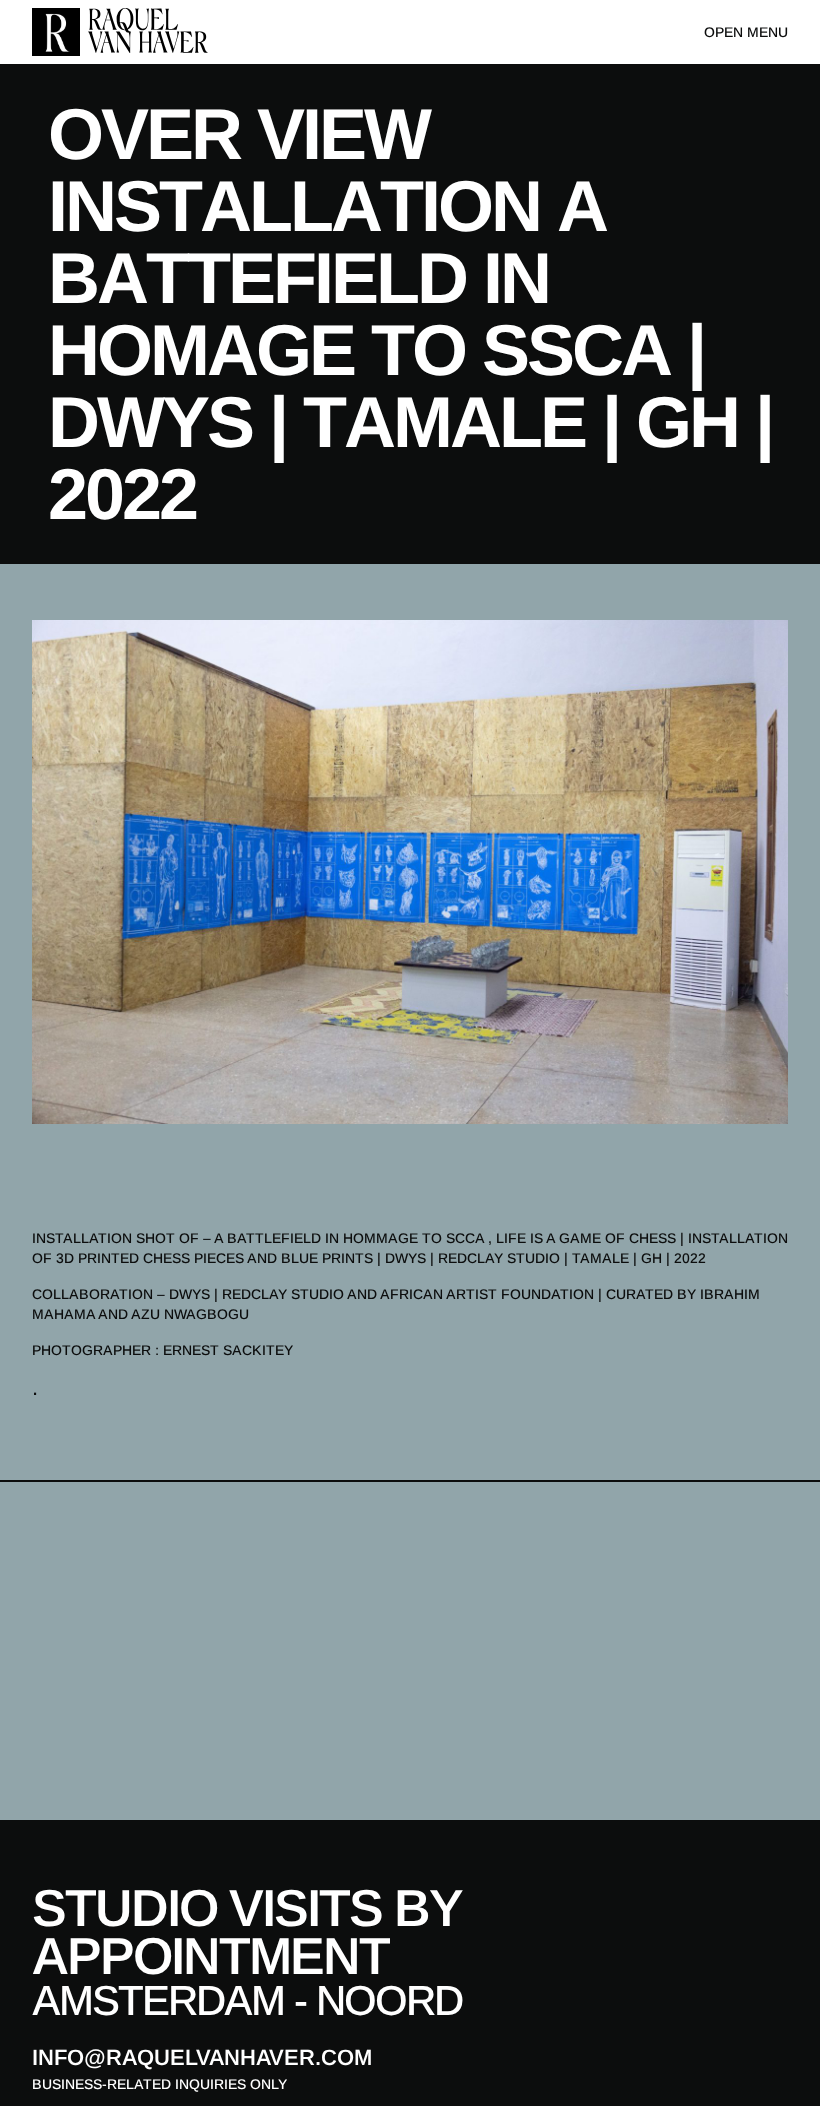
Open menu (746, 32)
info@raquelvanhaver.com (202, 2057)
